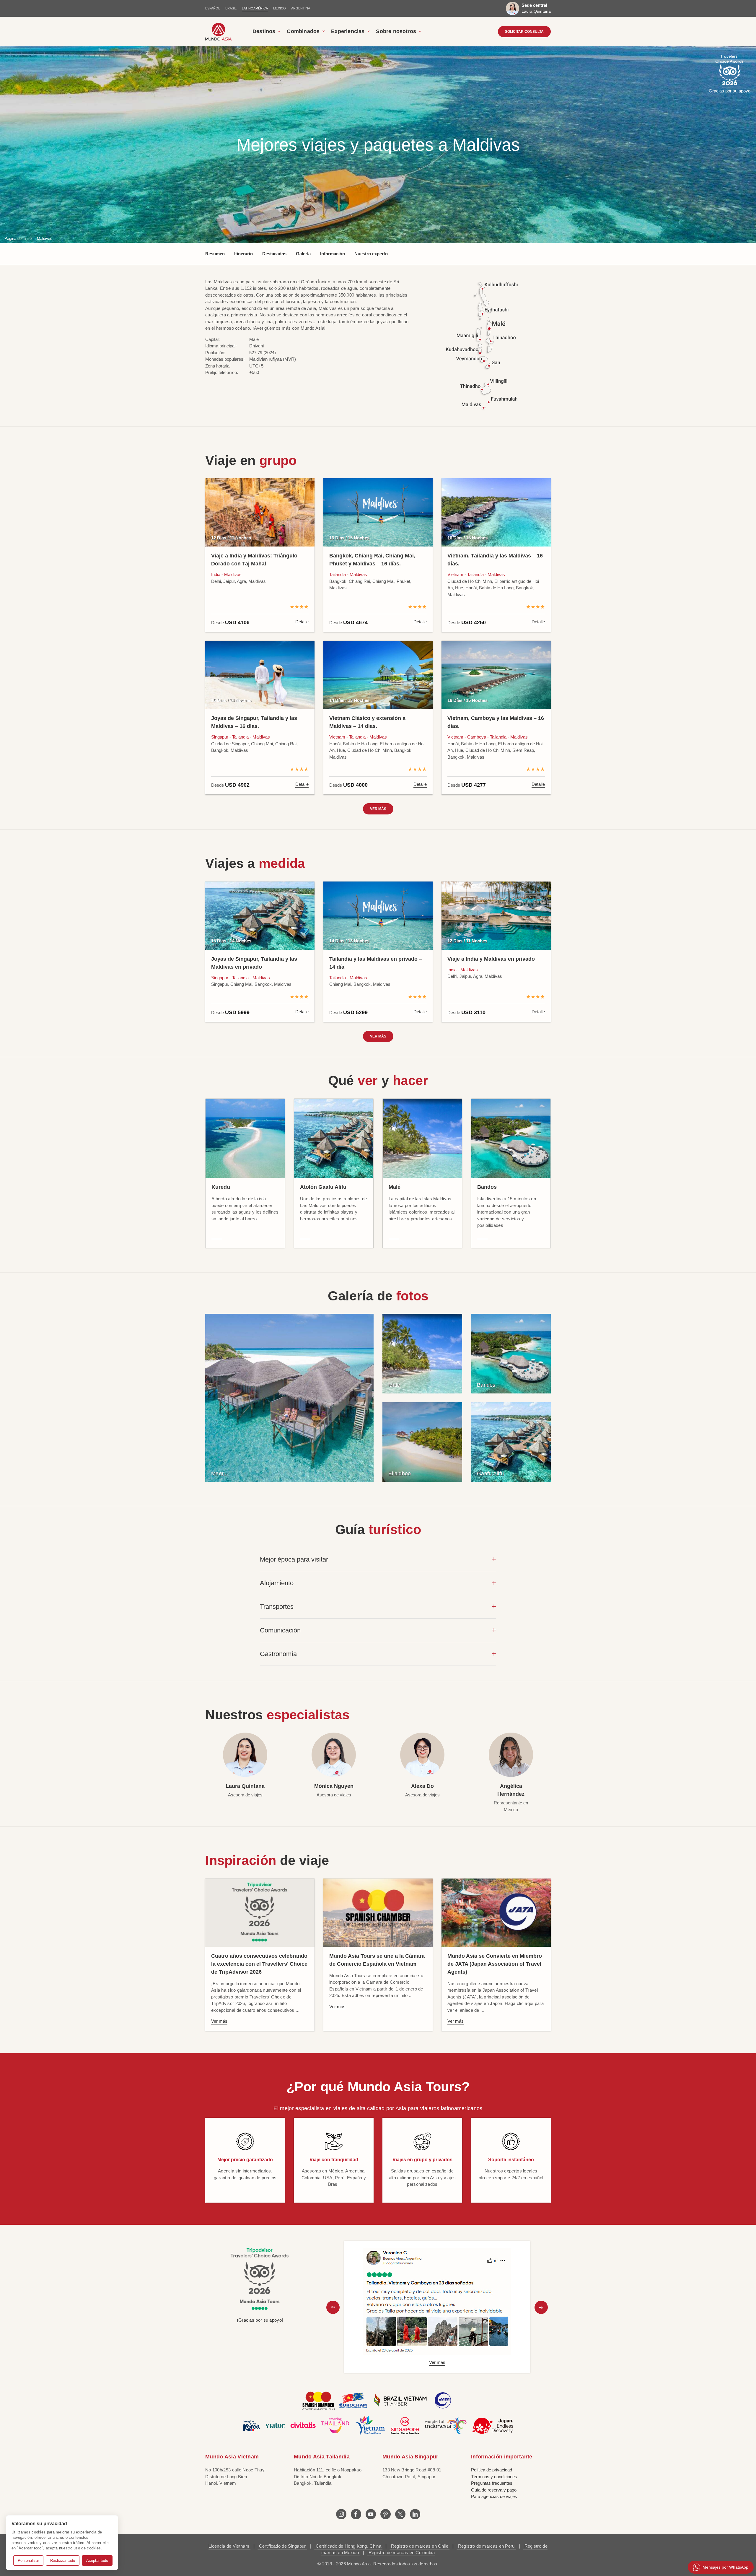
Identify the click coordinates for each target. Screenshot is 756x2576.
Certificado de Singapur (282, 2546)
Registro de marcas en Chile (420, 2546)
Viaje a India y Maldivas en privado (491, 959)
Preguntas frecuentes (492, 2483)
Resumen (215, 254)
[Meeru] (289, 1397)
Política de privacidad (492, 2470)
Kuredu (221, 1187)
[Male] (422, 1353)
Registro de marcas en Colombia (401, 2553)
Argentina (301, 8)
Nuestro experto (371, 254)
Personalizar (28, 2560)
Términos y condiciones (494, 2477)
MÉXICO (280, 8)
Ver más (378, 809)
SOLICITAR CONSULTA (524, 32)
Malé (395, 1187)
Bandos (487, 1187)
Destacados (274, 254)
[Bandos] (511, 1353)
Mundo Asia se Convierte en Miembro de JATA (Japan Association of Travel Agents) (495, 1964)
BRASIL (231, 8)
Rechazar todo (63, 2560)
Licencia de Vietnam (229, 2546)
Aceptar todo (97, 2560)
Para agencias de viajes (494, 2496)
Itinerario (243, 254)
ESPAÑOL (213, 8)
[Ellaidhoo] (422, 1442)
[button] (333, 2307)
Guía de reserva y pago (494, 2490)
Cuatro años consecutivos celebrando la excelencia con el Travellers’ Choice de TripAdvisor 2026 (259, 1964)
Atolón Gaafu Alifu (323, 1187)
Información (333, 254)
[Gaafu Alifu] (511, 1442)
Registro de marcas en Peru (486, 2546)
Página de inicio (18, 239)
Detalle (302, 622)
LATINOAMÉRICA (255, 8)
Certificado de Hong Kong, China (348, 2546)
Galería (303, 254)
